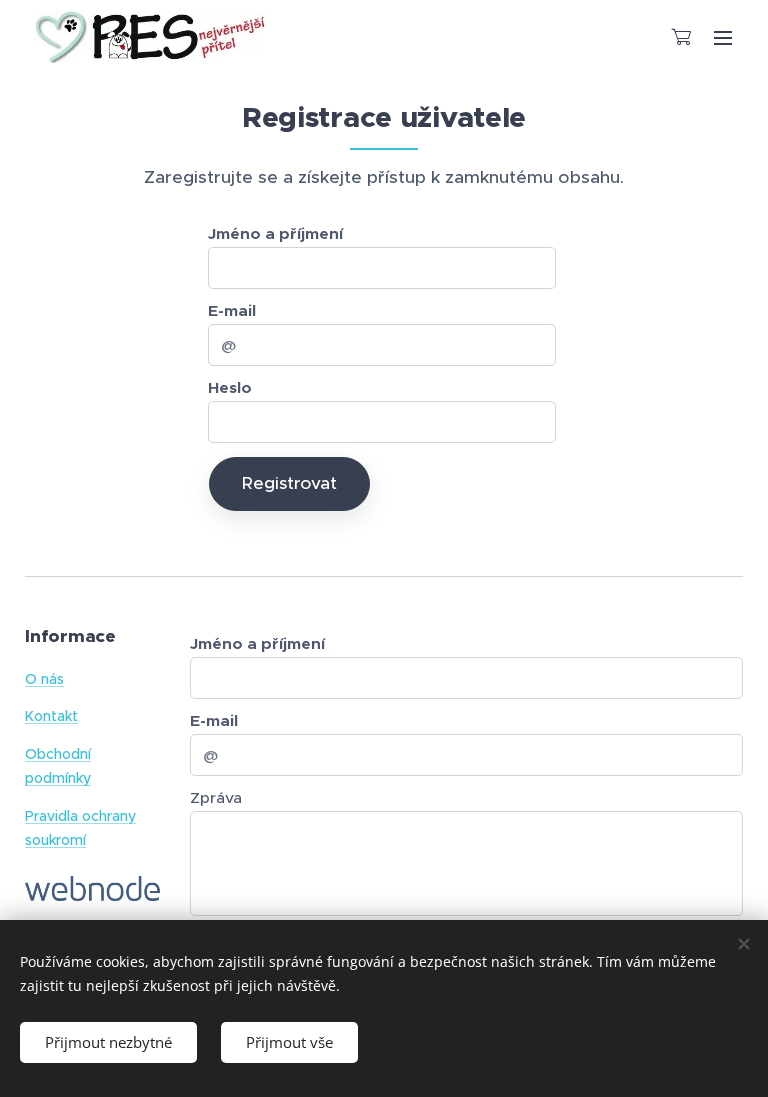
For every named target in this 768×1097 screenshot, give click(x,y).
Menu (723, 37)
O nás (44, 679)
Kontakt (51, 716)
